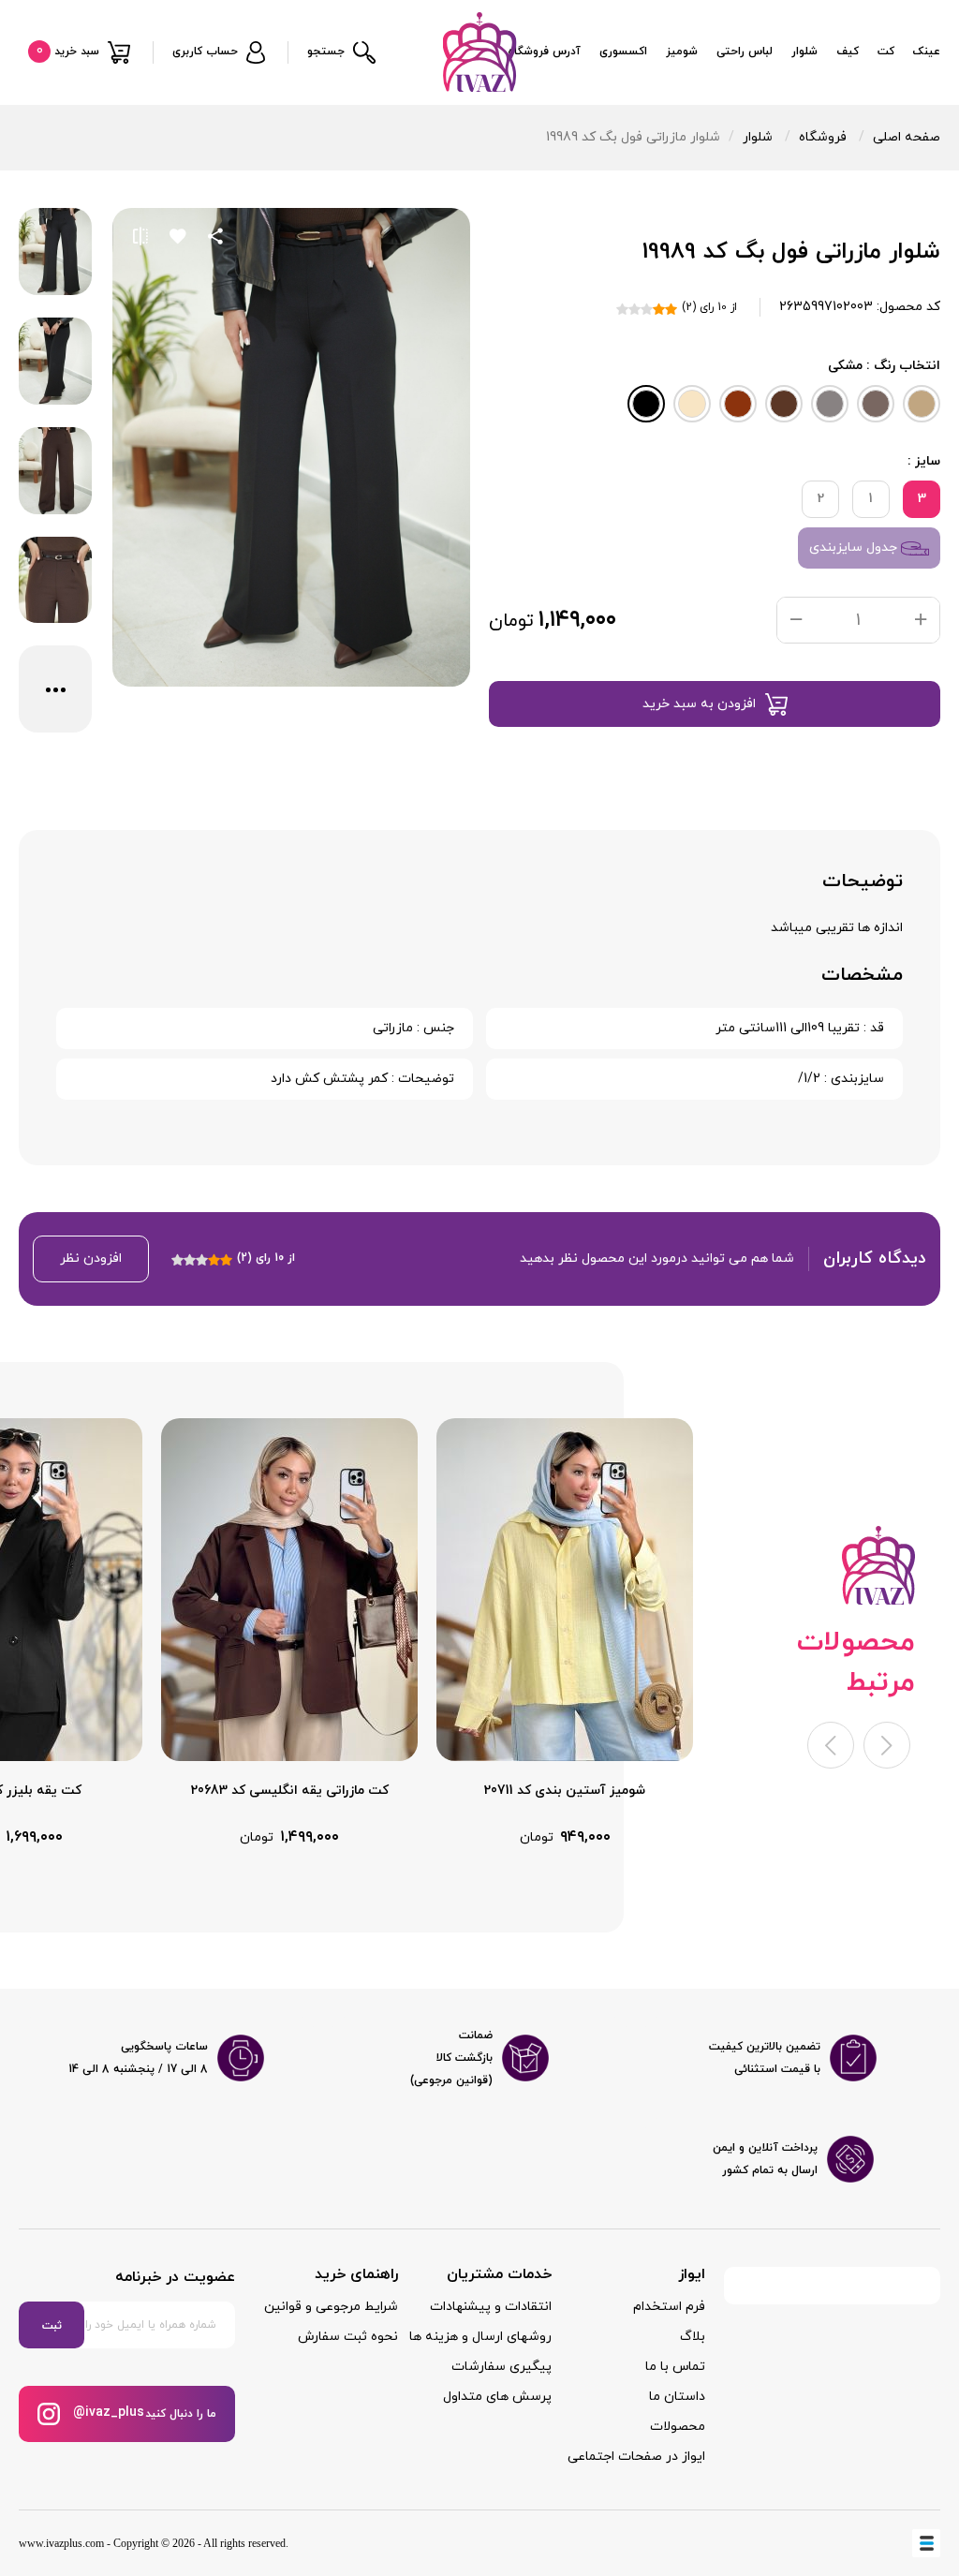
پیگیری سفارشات (502, 2367)
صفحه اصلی (907, 137)
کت (886, 52)
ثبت (52, 2326)
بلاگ (693, 2337)
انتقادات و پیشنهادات (491, 2307)
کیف (848, 52)
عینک (927, 52)
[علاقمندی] (178, 236)
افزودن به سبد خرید (699, 704)
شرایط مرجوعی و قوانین (331, 2307)
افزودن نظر (91, 1258)
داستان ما (677, 2397)
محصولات (678, 2427)
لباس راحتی (745, 52)
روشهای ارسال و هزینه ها (480, 2337)
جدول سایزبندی (855, 548)
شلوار (804, 52)
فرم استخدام (669, 2307)
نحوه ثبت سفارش (348, 2337)
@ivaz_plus (107, 2413)
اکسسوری (623, 52)
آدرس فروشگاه (544, 52)
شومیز (682, 52)
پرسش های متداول (497, 2397)
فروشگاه (823, 137)
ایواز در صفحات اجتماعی (636, 2457)
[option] (565, 1633)
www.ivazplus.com (61, 2543)
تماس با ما (675, 2367)
